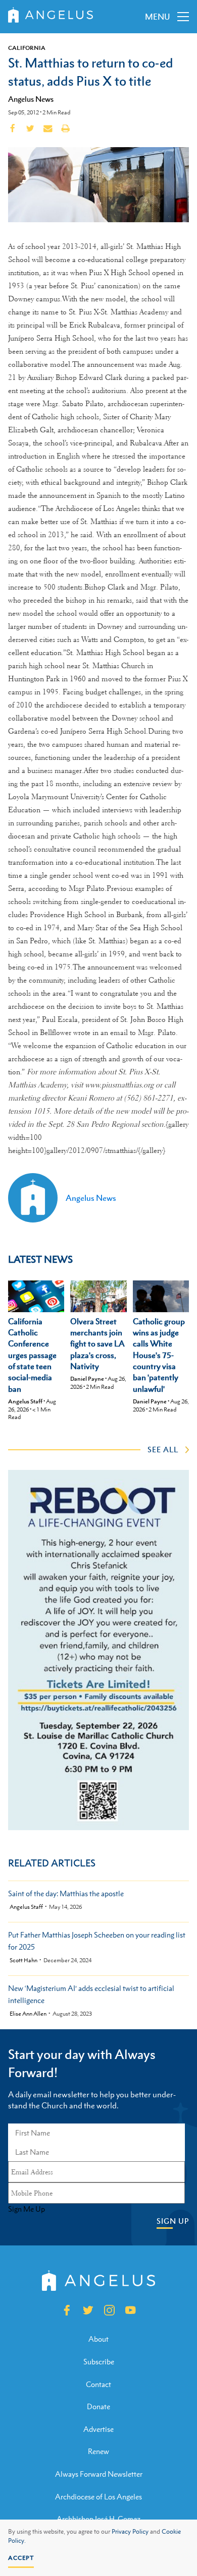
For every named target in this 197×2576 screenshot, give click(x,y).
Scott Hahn (23, 1960)
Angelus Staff (25, 1401)
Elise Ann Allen (28, 2014)
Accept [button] (21, 2558)
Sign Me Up (27, 2209)
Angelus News (31, 99)
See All (163, 1449)
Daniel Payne (87, 1379)
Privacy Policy (130, 2532)
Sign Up (173, 2221)
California (27, 48)
